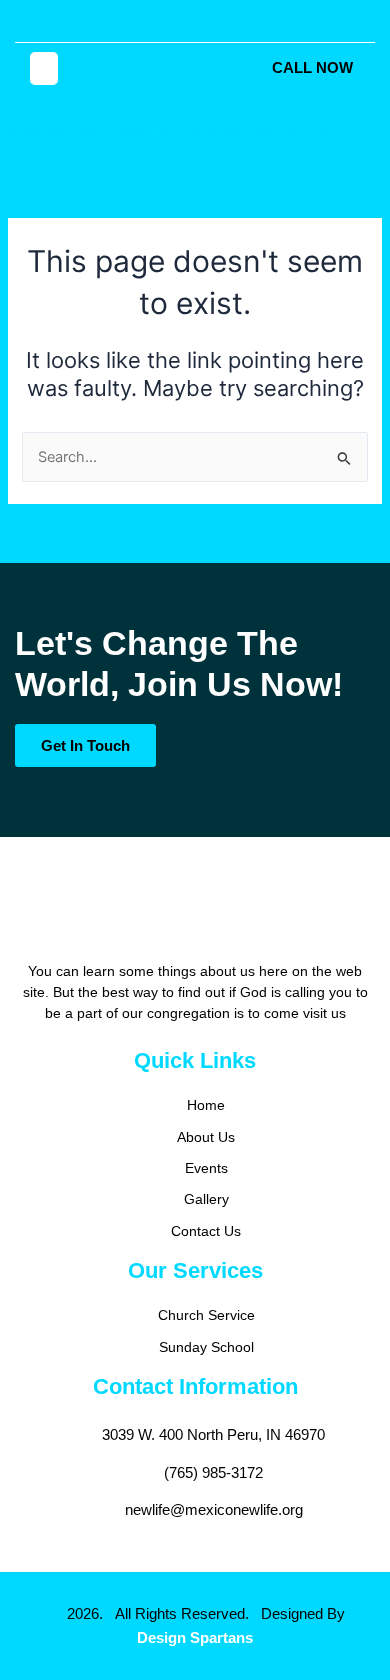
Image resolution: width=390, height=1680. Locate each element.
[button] (44, 68)
